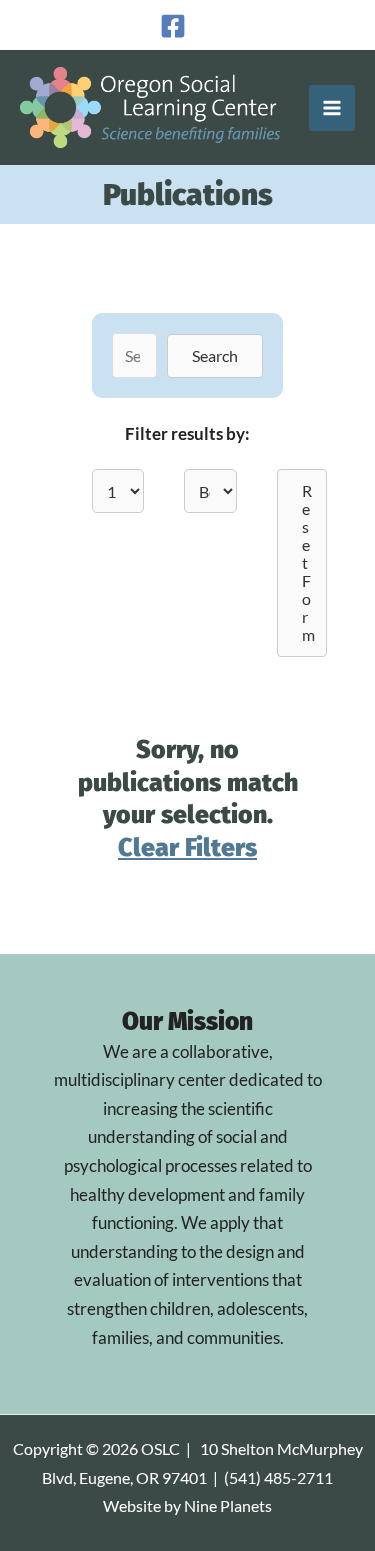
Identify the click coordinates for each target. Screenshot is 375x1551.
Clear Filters (187, 848)
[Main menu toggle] (332, 108)
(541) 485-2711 (278, 1478)
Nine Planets (228, 1506)
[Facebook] (173, 26)
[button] (215, 356)
